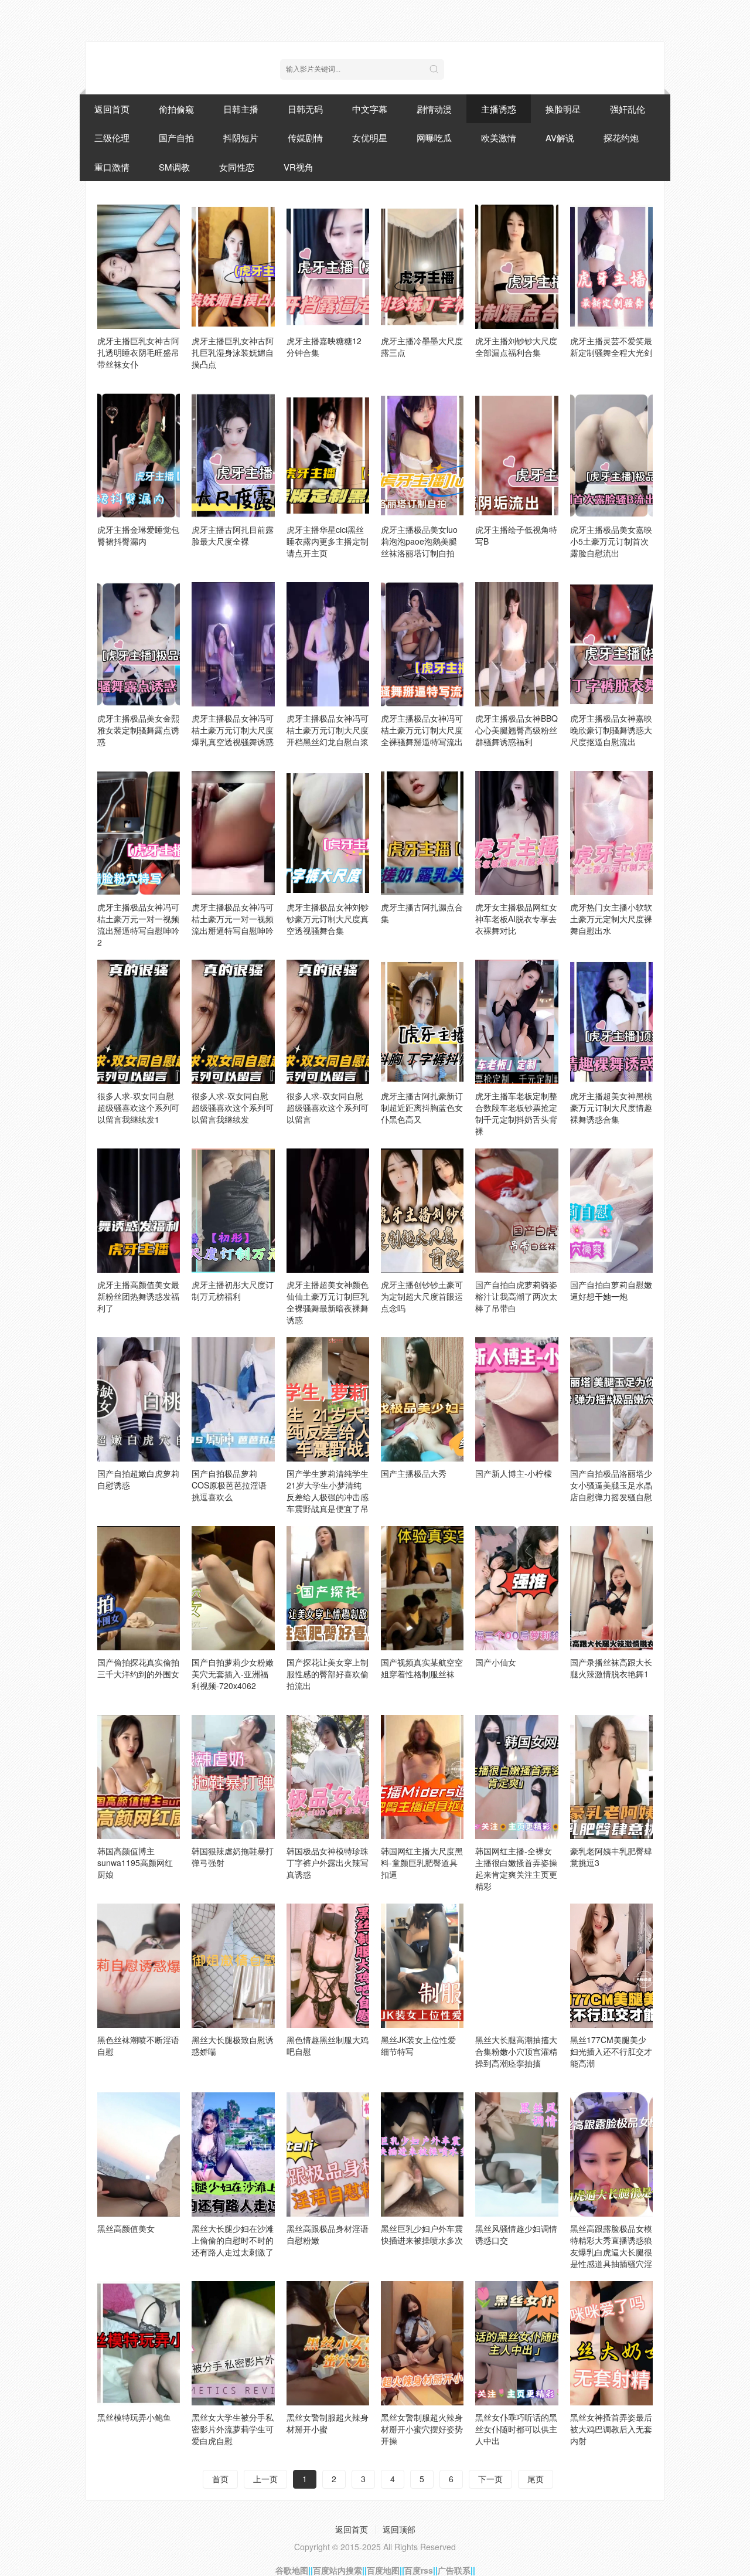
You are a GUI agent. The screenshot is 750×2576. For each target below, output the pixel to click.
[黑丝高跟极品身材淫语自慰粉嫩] (328, 2154)
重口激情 (112, 167)
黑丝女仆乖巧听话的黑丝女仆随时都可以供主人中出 (516, 2429)
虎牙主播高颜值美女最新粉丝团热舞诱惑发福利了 (138, 1296)
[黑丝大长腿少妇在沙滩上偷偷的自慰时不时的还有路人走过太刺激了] (233, 2154)
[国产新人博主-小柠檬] (517, 1399)
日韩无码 (305, 109)
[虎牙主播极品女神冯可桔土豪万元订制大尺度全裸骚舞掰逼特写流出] (422, 644)
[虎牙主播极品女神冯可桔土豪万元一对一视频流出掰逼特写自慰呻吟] (233, 833)
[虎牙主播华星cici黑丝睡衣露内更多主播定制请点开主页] (328, 456)
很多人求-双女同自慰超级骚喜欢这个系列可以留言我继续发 (233, 1107)
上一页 (265, 2479)
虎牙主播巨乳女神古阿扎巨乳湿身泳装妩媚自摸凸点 (233, 352)
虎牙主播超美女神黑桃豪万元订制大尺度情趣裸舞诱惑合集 (611, 1107)
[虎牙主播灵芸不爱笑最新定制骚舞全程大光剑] (611, 267)
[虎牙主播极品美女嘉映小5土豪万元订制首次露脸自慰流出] (611, 456)
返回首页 (112, 109)
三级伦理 (112, 137)
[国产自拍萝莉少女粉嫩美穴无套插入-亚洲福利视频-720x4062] (233, 1588)
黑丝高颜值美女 (126, 2228)
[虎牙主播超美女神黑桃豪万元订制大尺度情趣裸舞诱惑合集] (611, 1022)
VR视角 (299, 167)
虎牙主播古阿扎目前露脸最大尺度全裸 (233, 535)
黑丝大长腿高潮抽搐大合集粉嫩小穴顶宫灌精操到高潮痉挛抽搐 (516, 2051)
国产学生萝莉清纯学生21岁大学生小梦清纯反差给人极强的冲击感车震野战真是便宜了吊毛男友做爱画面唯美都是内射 (328, 1503)
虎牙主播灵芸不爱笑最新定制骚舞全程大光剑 (611, 346)
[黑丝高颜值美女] (139, 2154)
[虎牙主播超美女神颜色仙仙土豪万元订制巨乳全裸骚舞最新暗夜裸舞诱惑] (328, 1211)
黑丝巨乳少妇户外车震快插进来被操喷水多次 (422, 2234)
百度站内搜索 (337, 2570)
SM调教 (174, 167)
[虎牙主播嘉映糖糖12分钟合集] (328, 267)
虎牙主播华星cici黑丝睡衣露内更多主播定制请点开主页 (328, 541)
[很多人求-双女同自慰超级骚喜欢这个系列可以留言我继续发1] (139, 1022)
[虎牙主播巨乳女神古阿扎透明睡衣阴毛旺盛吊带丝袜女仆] (139, 267)
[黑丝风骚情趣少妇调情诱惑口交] (517, 2154)
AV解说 (560, 137)
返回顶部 (399, 2529)
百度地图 (383, 2570)
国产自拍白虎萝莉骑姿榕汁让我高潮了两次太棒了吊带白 (516, 1296)
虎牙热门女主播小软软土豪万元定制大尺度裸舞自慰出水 (611, 919)
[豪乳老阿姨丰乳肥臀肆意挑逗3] (611, 1777)
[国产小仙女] (517, 1588)
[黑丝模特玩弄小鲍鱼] (139, 2343)
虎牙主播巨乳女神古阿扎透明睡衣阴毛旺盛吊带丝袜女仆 (138, 352)
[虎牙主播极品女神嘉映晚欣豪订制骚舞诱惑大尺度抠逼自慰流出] (611, 644)
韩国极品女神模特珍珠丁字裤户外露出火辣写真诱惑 (328, 1863)
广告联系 (454, 2570)
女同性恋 (237, 167)
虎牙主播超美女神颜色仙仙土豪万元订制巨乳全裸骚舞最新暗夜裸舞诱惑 (328, 1302)
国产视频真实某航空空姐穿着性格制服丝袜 (422, 1668)
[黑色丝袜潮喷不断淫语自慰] (139, 1966)
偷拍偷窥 (176, 109)
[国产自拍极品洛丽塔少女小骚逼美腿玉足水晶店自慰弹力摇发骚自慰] (611, 1399)
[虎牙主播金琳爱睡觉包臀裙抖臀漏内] (139, 456)
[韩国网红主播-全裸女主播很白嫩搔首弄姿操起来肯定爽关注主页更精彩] (517, 1777)
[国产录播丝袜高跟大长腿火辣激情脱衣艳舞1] (611, 1588)
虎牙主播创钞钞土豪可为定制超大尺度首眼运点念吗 (422, 1296)
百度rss (419, 2570)
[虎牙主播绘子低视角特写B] (517, 456)
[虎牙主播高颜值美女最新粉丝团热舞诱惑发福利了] (139, 1211)
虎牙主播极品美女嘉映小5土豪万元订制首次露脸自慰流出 (611, 541)
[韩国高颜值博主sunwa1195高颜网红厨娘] (139, 1777)
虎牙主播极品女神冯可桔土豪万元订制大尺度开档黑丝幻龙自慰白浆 (328, 730)
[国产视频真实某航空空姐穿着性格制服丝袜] (422, 1588)
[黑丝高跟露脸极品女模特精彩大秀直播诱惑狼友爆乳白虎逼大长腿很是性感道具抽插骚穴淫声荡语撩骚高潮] (611, 2154)
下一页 (490, 2479)
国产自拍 (176, 137)
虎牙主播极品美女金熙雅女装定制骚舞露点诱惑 (138, 730)
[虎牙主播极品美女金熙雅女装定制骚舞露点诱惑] (139, 644)
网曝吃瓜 (434, 137)
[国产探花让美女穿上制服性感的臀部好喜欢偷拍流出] (328, 1588)
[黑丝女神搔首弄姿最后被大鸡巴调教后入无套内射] (611, 2343)
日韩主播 (241, 109)
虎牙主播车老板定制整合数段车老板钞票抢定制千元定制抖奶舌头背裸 (516, 1113)
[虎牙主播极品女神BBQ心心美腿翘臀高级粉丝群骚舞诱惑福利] (517, 644)
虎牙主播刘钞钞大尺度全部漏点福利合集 (516, 346)
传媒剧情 (305, 137)
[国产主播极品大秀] (422, 1399)
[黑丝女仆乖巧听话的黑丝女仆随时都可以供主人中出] (517, 2343)
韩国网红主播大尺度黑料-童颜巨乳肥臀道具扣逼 (422, 1863)
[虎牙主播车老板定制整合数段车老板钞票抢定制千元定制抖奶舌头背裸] (517, 1022)
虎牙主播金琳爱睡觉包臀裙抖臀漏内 (138, 535)
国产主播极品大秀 (414, 1473)
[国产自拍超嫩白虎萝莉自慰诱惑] (139, 1399)
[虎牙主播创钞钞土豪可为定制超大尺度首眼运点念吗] (422, 1211)
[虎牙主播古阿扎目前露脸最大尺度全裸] (233, 456)
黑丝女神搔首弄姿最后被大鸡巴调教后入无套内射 (611, 2429)
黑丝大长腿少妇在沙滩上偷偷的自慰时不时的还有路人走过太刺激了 (233, 2240)
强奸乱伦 (628, 109)
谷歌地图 (292, 2570)
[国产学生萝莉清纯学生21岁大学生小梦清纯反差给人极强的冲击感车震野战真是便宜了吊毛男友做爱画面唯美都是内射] (328, 1399)
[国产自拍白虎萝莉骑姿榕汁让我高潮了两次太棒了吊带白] (517, 1211)
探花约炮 (621, 137)
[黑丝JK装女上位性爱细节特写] (422, 1966)
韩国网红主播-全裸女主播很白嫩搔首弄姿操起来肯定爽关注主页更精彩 (516, 1868)
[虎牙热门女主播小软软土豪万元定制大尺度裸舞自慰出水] (611, 833)
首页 (220, 2479)
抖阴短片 (241, 137)
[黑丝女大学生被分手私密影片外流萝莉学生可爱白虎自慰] (233, 2343)
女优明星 (370, 137)
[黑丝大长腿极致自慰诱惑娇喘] (233, 1966)
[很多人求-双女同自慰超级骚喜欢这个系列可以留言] (328, 1022)
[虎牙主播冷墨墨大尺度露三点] (422, 267)
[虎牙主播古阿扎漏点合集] (422, 833)
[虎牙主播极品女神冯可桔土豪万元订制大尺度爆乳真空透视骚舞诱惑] (233, 644)
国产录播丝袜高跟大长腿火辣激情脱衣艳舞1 (611, 1668)
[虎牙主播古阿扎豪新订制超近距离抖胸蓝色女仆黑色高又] (422, 1022)
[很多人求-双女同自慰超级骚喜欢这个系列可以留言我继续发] (233, 1022)
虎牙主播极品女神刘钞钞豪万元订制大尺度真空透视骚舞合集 (328, 919)
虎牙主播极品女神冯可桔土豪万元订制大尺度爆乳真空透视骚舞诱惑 (233, 730)
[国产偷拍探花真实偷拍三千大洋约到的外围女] (139, 1588)
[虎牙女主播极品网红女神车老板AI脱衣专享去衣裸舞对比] (517, 833)
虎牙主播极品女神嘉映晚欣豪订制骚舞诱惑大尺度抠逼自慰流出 (611, 730)
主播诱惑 (499, 109)
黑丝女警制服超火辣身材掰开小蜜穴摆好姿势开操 (422, 2429)
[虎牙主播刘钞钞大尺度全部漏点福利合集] (517, 267)
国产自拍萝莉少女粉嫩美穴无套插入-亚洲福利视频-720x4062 (233, 1674)
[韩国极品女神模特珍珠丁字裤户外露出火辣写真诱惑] (328, 1777)
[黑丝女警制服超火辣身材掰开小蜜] (328, 2343)
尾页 (536, 2479)
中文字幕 (370, 109)
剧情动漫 (434, 109)
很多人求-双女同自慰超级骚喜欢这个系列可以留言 (328, 1107)
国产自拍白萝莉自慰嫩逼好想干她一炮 (611, 1290)
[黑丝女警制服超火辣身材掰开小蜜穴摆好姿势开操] (422, 2343)
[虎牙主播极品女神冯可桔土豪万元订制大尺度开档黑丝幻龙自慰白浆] (328, 644)
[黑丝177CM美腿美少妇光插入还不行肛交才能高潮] (611, 1966)
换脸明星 (563, 109)
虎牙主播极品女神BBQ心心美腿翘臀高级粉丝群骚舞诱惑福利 (517, 730)
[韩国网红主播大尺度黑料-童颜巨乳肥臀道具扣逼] (422, 1777)
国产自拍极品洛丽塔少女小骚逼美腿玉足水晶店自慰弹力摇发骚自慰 (611, 1485)
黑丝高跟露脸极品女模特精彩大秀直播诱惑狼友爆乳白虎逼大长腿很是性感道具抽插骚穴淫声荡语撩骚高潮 (611, 2252)
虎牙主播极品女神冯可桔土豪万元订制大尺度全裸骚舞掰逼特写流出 (422, 730)
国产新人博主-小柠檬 (514, 1473)
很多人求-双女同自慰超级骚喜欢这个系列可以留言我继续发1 (138, 1107)
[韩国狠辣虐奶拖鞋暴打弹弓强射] (233, 1777)
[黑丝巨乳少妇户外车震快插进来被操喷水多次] (422, 2154)
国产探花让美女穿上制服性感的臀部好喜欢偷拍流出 (328, 1674)
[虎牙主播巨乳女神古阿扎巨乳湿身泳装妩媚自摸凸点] (233, 267)
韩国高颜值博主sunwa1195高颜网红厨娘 (135, 1863)
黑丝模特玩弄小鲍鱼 (134, 2417)
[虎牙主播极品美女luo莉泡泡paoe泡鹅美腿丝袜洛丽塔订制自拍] (422, 456)
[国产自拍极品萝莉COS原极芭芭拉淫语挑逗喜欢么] (233, 1399)
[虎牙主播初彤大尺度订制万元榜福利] (233, 1211)
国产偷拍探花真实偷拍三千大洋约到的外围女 (138, 1668)
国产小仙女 (496, 1662)
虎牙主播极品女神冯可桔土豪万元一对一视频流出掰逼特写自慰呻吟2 (138, 925)
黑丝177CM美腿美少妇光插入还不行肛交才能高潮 (611, 2051)
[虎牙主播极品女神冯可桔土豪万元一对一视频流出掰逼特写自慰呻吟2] (139, 833)
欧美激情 (499, 137)
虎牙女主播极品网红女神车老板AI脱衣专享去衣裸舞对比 (516, 919)
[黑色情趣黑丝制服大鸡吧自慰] (328, 1966)
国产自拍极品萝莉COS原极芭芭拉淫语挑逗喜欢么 (229, 1485)
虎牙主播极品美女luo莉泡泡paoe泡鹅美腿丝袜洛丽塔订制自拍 (419, 541)
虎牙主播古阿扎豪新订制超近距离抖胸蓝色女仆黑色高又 (422, 1107)
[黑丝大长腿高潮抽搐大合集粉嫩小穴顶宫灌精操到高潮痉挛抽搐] (517, 1966)
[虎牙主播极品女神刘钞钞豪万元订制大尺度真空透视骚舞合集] (328, 833)
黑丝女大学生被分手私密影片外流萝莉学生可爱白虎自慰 (233, 2429)
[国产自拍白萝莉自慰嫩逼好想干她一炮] (611, 1211)
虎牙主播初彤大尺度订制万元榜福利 (233, 1290)
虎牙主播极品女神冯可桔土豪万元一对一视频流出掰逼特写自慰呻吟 (233, 919)
